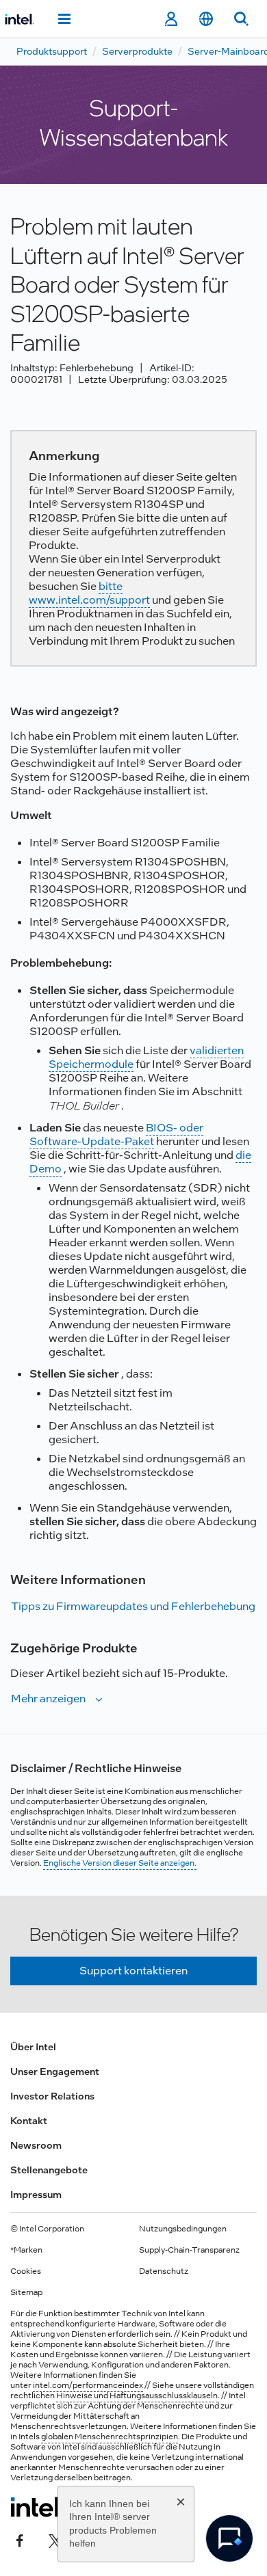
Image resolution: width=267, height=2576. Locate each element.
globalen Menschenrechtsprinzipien (110, 2437)
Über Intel (33, 2047)
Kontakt (29, 2121)
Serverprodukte (137, 51)
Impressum (36, 2195)
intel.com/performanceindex (88, 2385)
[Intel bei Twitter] (55, 2540)
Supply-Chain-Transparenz (189, 2250)
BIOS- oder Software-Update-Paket (116, 1135)
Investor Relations (52, 2096)
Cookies (26, 2271)
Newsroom (36, 2145)
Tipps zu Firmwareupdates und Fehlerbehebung (133, 1606)
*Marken (26, 2250)
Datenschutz (164, 2271)
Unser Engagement (55, 2071)
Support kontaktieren (133, 1971)
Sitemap (26, 2292)
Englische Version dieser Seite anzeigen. (120, 1863)
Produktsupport (52, 51)
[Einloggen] (171, 19)
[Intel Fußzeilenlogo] (37, 2507)
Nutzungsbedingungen (183, 2229)
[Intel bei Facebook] (20, 2540)
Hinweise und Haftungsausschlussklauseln (137, 2396)
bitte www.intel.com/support (89, 593)
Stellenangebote (49, 2170)
